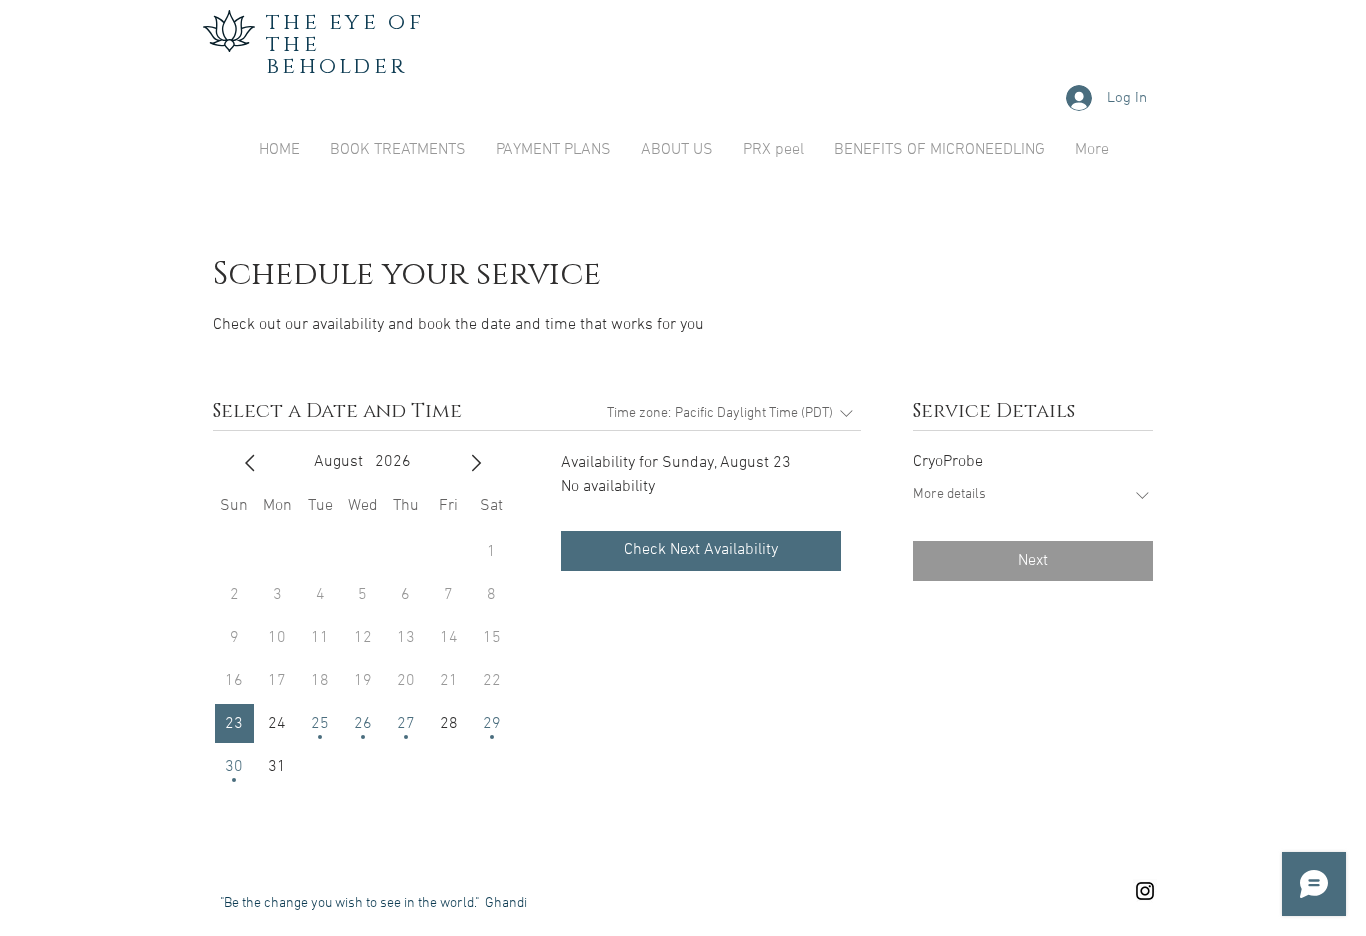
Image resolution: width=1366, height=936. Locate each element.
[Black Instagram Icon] (1145, 891)
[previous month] (250, 463)
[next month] (476, 463)
